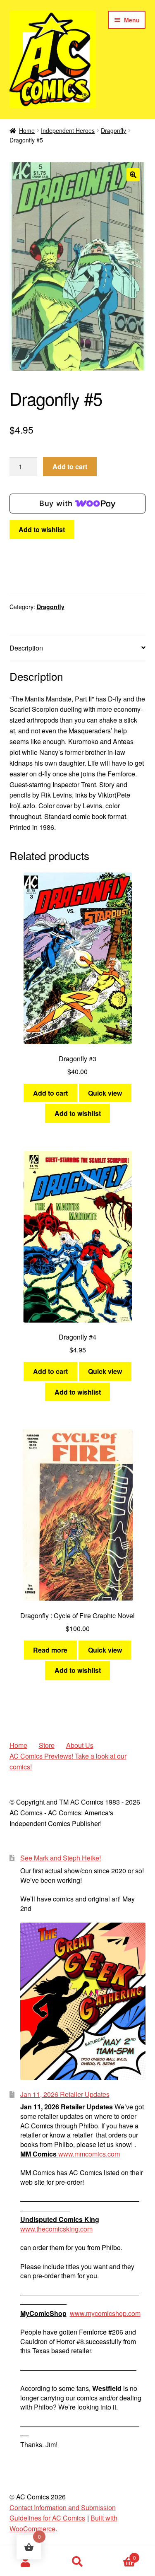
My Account (26, 2562)
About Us (80, 1745)
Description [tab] (26, 648)
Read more (50, 1650)
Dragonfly (113, 130)
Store (47, 1745)
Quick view (105, 1093)
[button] (133, 175)
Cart (120, 2555)
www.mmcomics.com (89, 2154)
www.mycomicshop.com (105, 2313)
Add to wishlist (42, 529)
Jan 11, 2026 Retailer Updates (65, 2094)
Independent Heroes (68, 130)
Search (77, 2562)
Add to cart (70, 466)
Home (27, 130)
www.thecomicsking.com (56, 2229)
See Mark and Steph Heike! (61, 1858)
